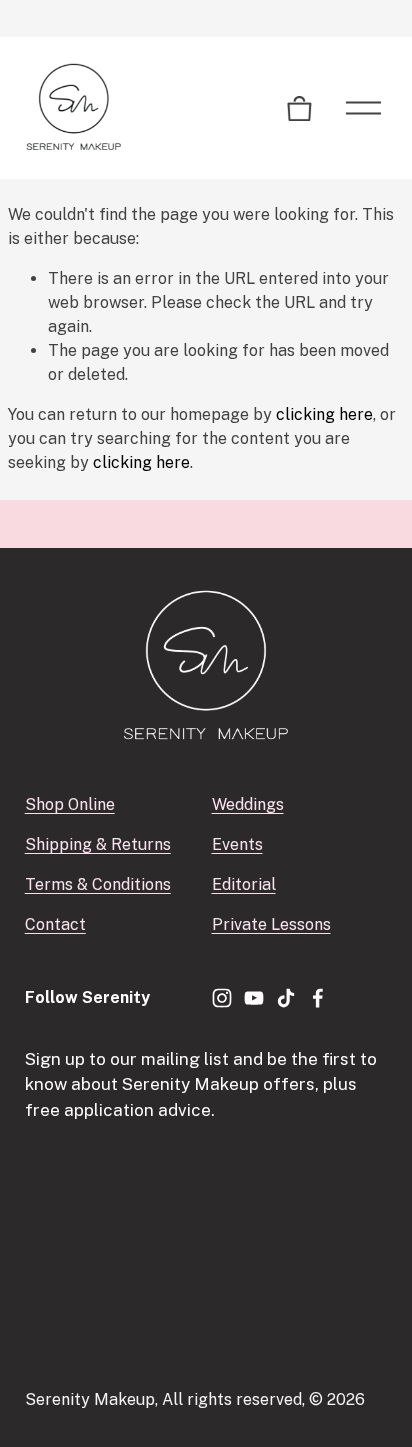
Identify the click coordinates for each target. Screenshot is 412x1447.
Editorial (244, 884)
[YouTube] (254, 998)
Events (237, 844)
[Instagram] (222, 998)
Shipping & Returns (98, 844)
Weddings (248, 804)
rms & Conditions (107, 884)
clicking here (324, 414)
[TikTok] (286, 998)
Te (34, 884)
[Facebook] (318, 998)
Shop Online (70, 804)
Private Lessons (271, 924)
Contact (55, 924)
